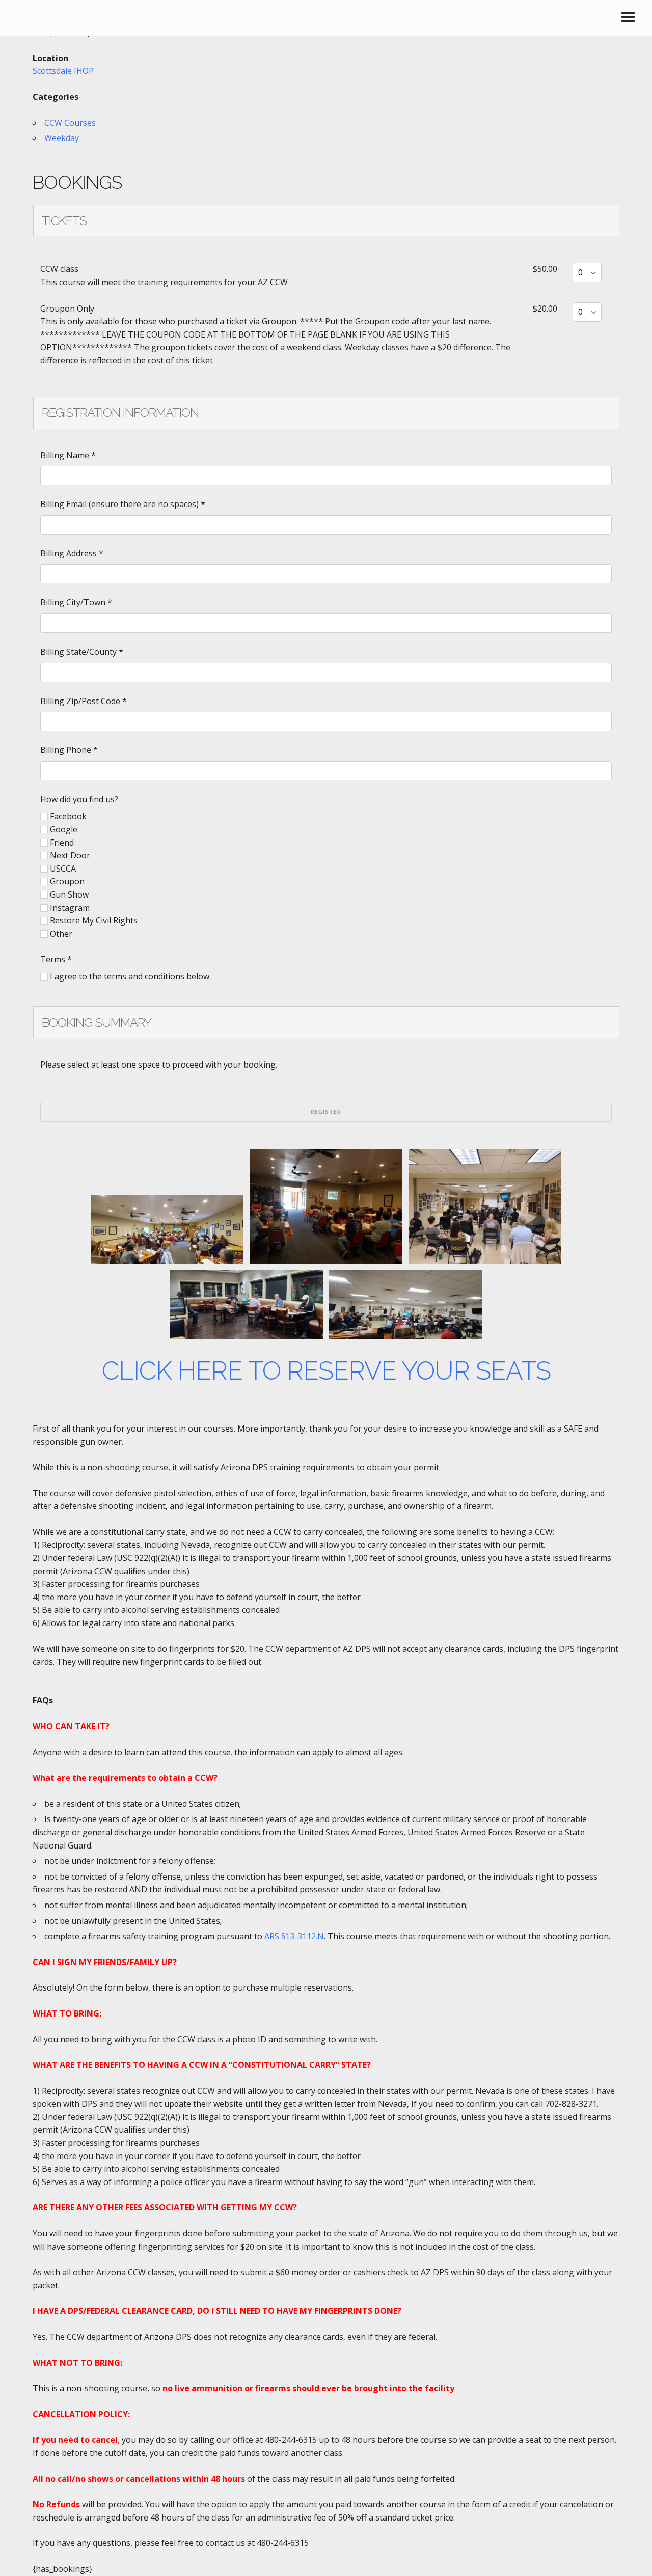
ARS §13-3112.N (294, 1936)
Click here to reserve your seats (326, 1371)
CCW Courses (70, 123)
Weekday (62, 138)
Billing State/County (82, 652)
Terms (56, 959)
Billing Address (72, 553)
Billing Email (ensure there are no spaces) (123, 504)
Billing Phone (69, 750)
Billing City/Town (76, 602)
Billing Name (68, 455)
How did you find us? (79, 799)
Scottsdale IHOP (63, 71)
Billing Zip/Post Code (84, 701)
